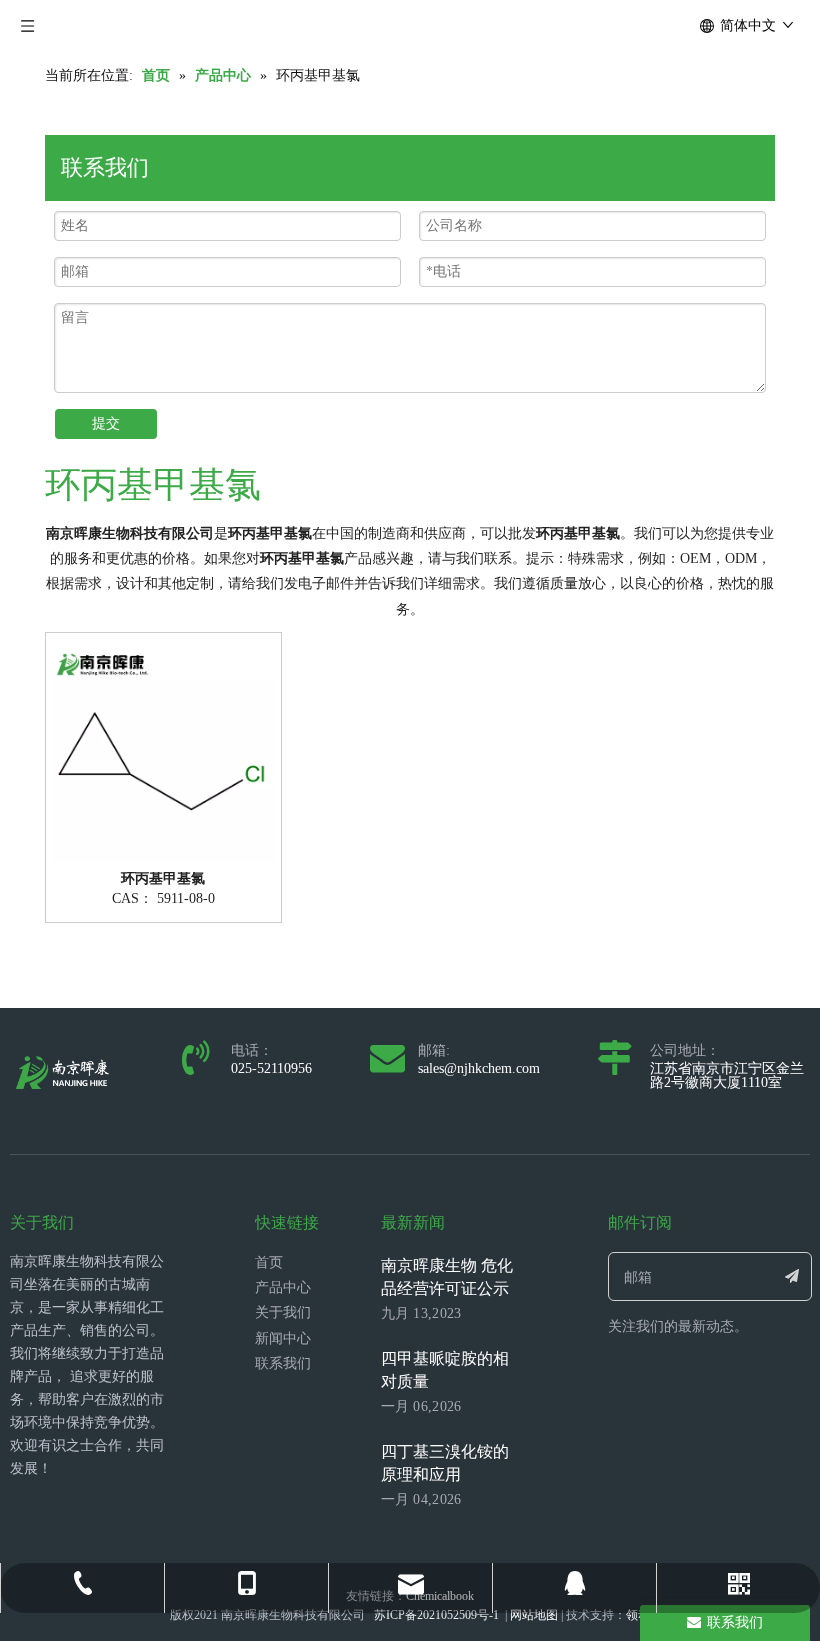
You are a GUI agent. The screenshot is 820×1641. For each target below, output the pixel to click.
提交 (106, 423)
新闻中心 (283, 1338)
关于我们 (283, 1312)
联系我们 (283, 1363)
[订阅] (792, 1276)
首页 (269, 1262)
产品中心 (283, 1287)
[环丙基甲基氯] (163, 748)
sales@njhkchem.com (479, 1068)
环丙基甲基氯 (163, 879)
